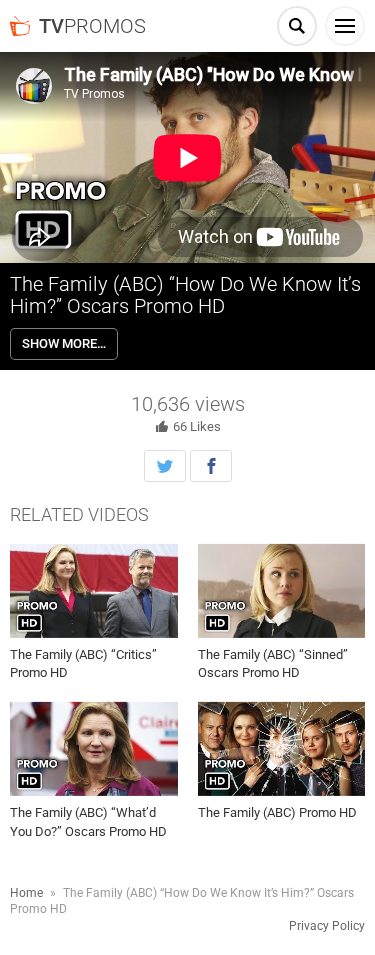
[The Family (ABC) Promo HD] (282, 749)
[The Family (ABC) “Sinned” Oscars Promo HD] (282, 591)
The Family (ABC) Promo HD (277, 812)
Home (26, 893)
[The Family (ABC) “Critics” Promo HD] (94, 591)
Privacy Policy (327, 926)
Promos (92, 26)
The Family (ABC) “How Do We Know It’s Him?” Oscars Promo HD (185, 295)
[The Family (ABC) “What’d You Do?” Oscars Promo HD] (94, 749)
